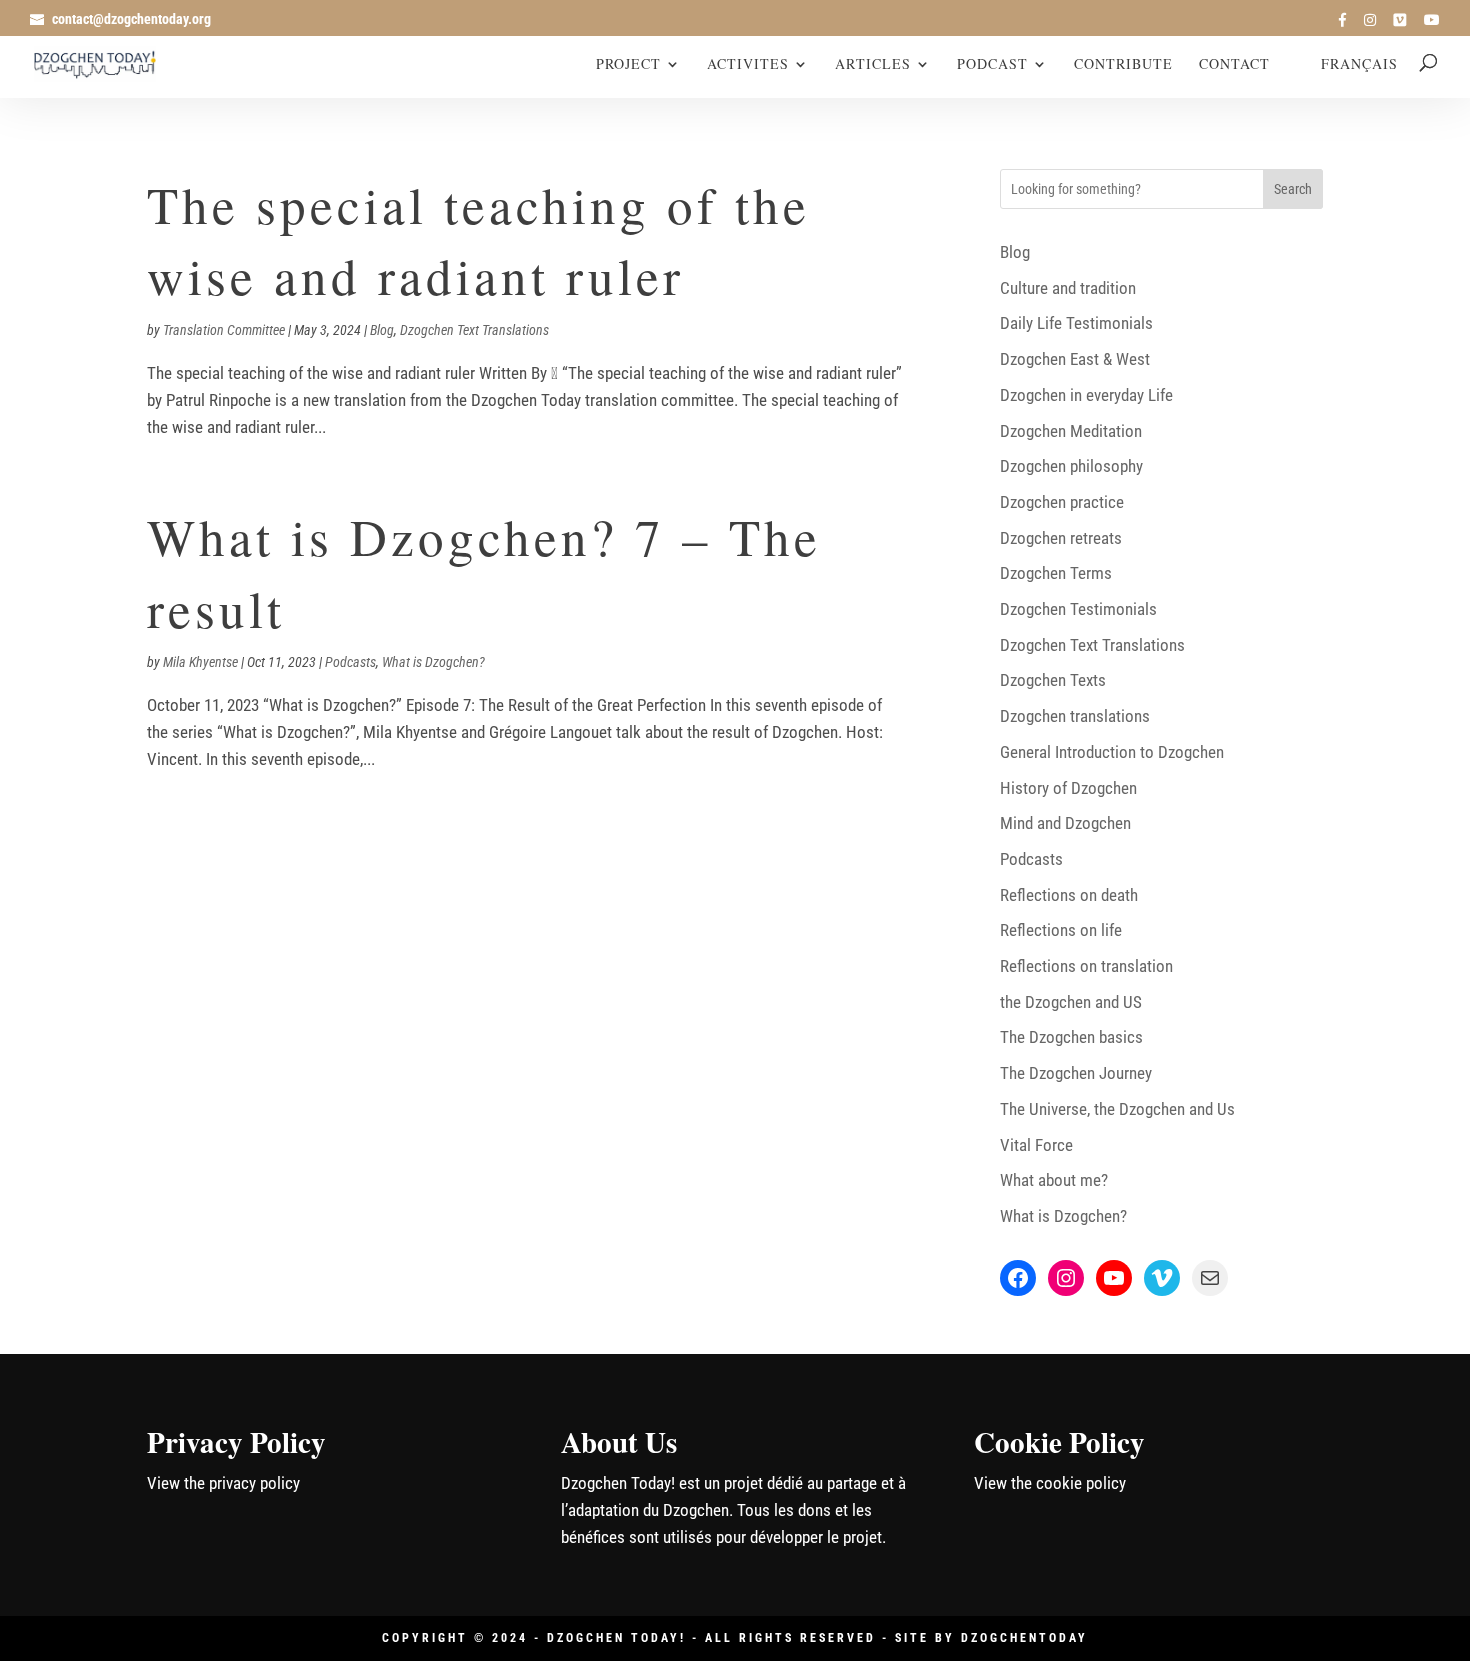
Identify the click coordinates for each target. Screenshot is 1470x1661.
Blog (382, 330)
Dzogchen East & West (1075, 359)
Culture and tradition (1068, 288)
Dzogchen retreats (1061, 538)
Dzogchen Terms (1056, 573)
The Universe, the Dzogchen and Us (1117, 1109)
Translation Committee (224, 330)
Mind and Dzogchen (1065, 823)
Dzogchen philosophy (1071, 466)
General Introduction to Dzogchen (1112, 752)
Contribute (1123, 65)
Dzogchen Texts (1053, 680)
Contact (1234, 65)
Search (1293, 189)
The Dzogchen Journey (1076, 1073)
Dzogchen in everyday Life (1086, 395)
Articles (873, 65)
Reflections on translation (1086, 966)
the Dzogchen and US (1071, 1002)
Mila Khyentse (200, 662)
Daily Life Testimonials (1076, 323)
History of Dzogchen (1068, 788)
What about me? (1054, 1180)
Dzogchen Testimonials (1078, 609)
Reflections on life (1061, 930)
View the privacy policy (223, 1483)
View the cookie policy (1050, 1483)
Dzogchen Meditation (1071, 431)
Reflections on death (1069, 895)
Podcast (992, 65)
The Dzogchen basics (1071, 1037)
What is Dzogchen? (433, 662)
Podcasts (350, 662)
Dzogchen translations (1075, 716)
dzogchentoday (1024, 1638)
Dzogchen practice (1062, 502)
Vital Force (1036, 1145)
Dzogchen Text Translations (474, 330)
